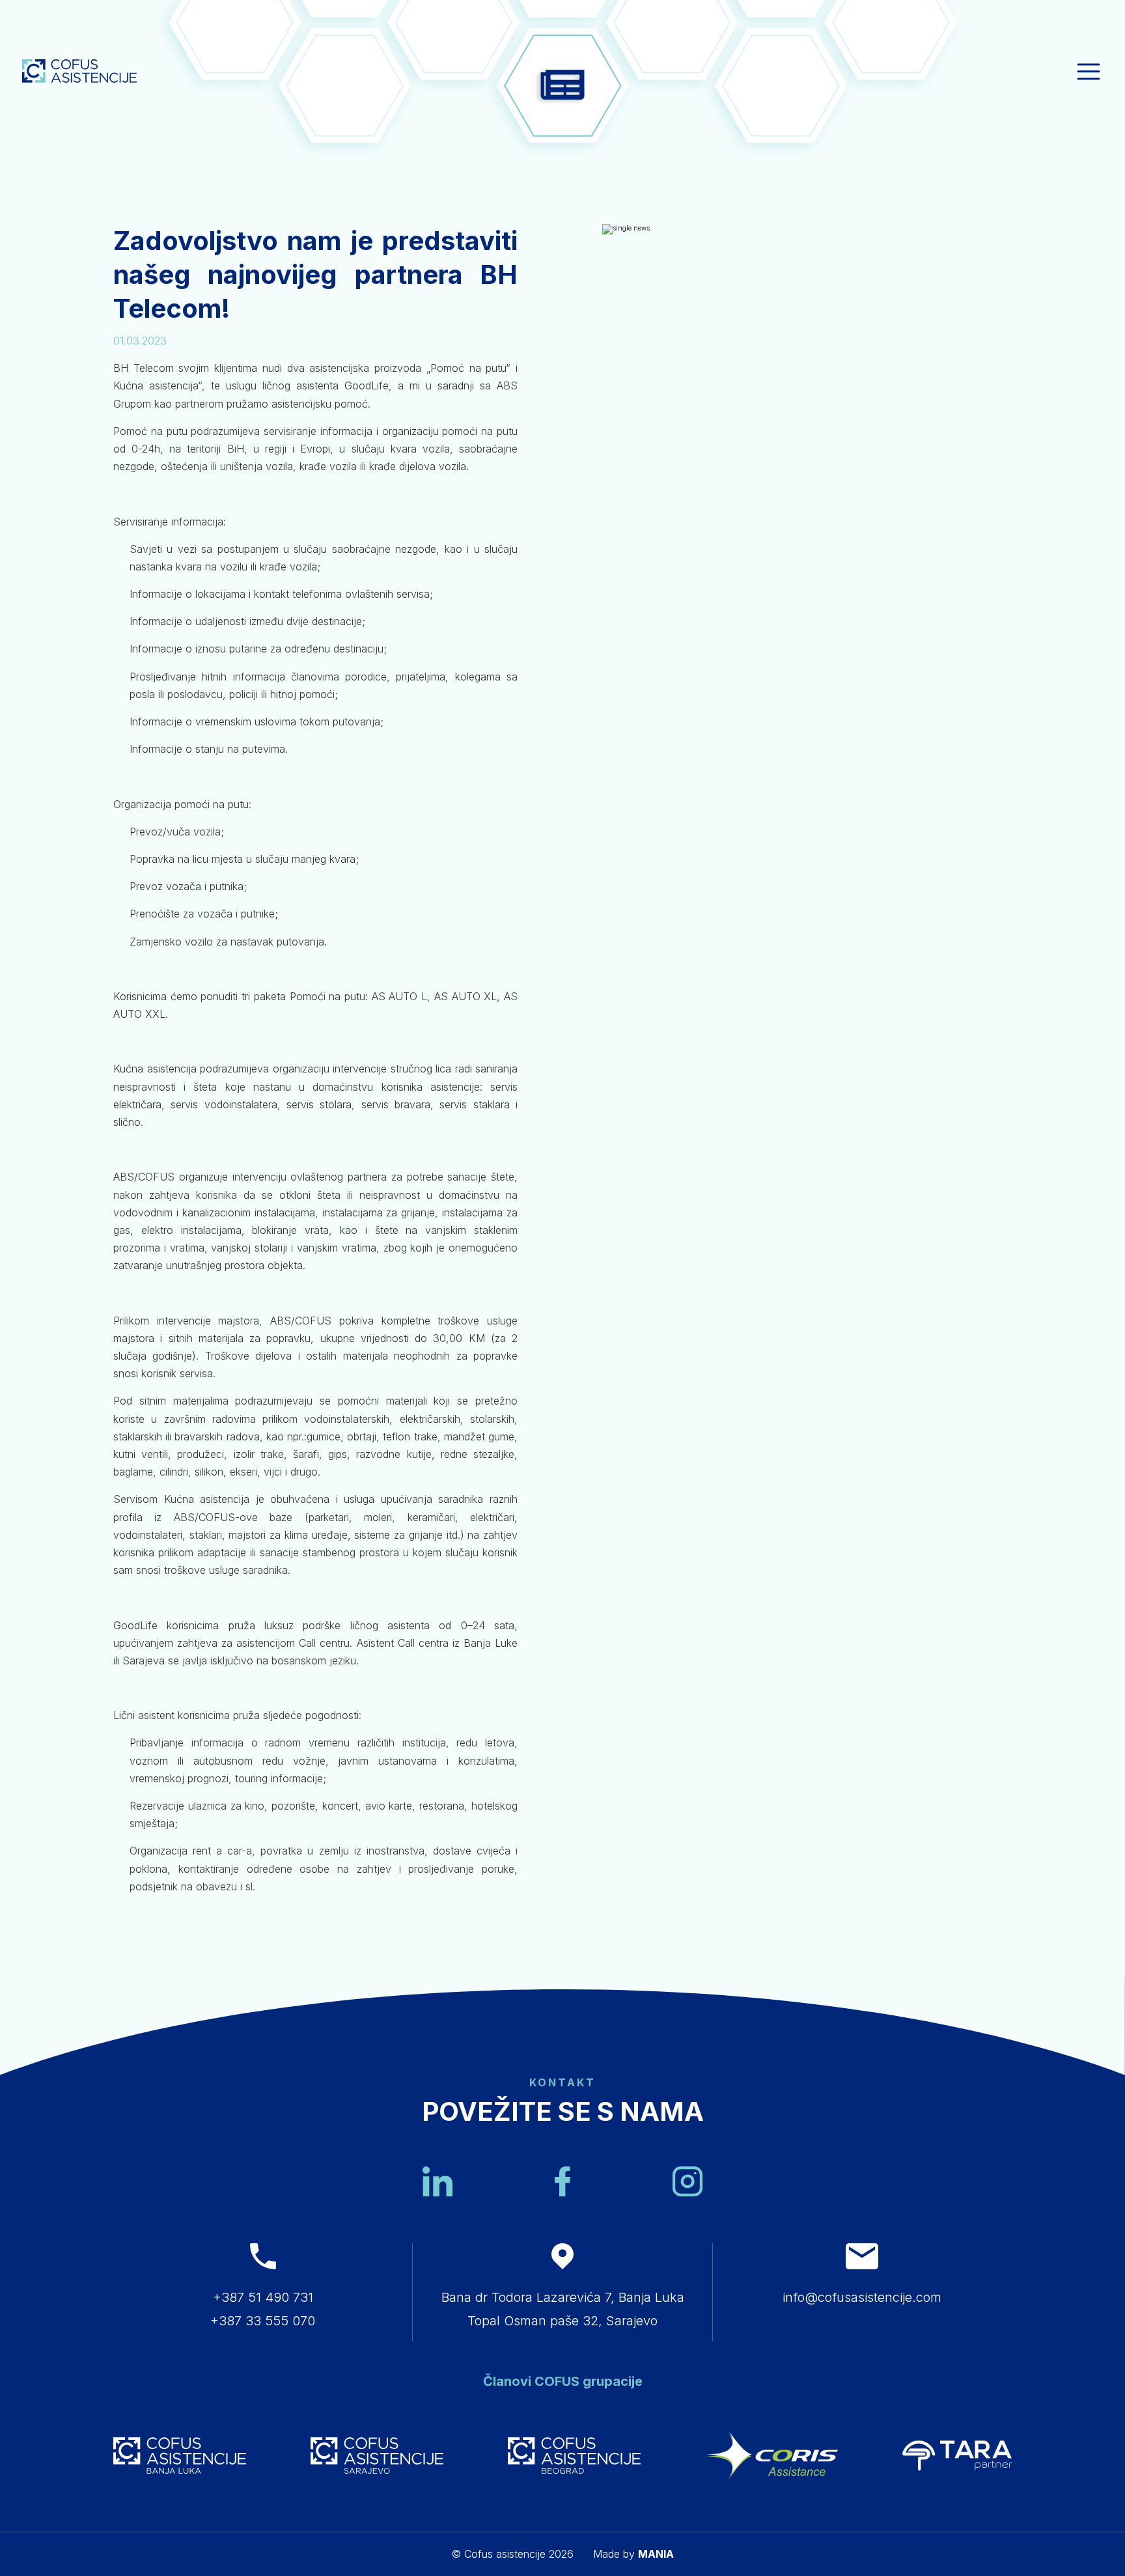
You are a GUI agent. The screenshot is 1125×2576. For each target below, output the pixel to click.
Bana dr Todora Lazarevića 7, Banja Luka (563, 2297)
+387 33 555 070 (263, 2321)
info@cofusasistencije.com (862, 2297)
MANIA (656, 2554)
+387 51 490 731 (263, 2297)
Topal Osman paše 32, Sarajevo (562, 2321)
